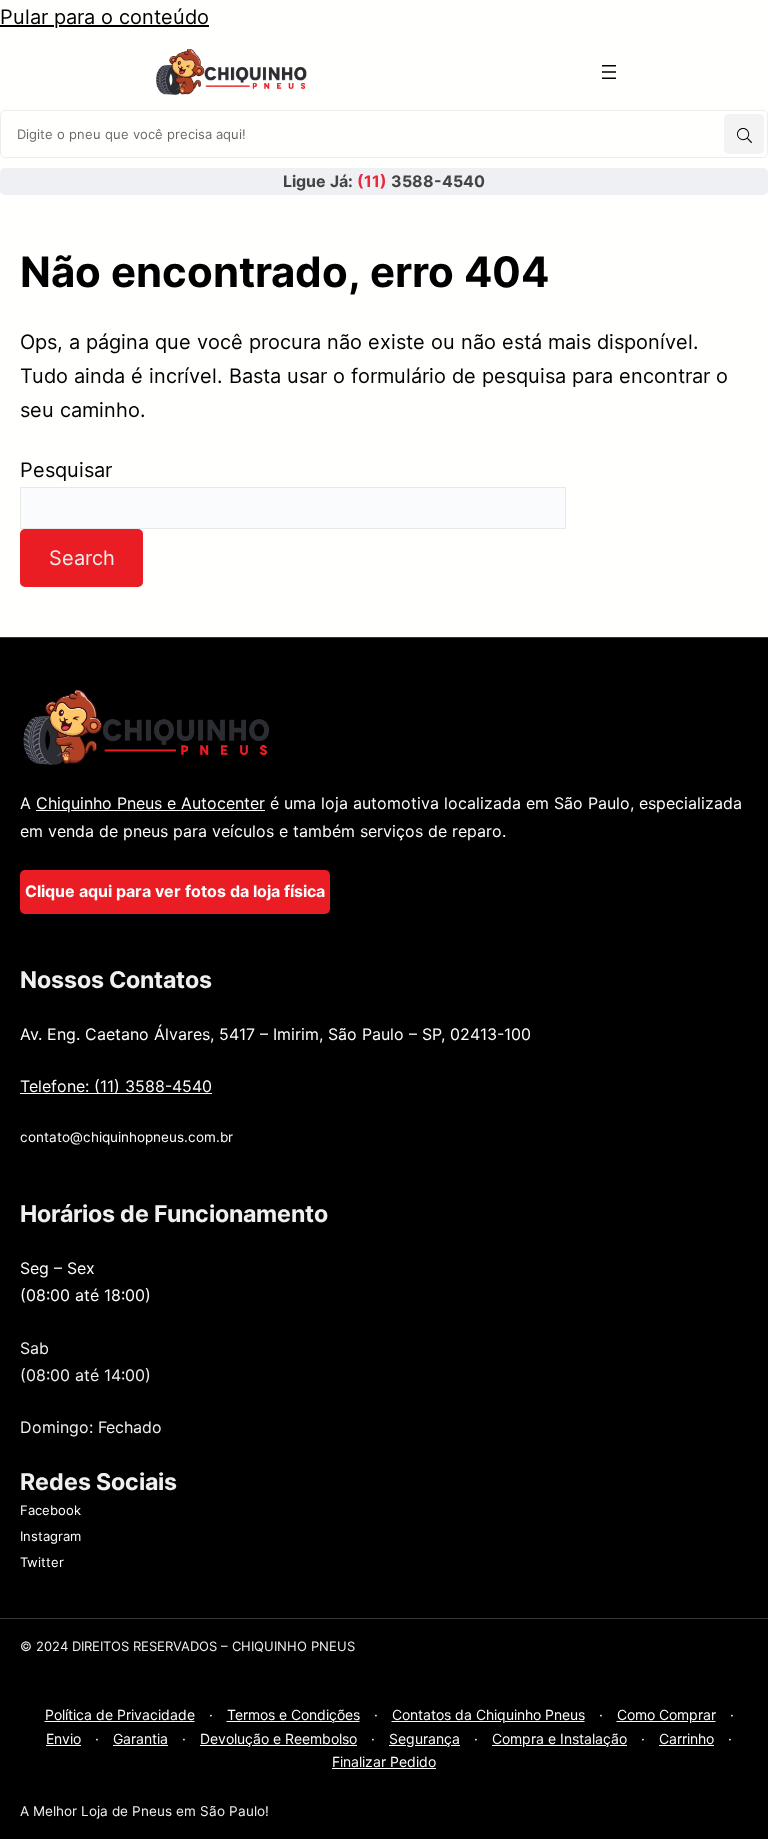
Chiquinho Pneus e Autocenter (150, 803)
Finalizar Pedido (384, 1761)
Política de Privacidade (120, 1714)
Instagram (50, 1536)
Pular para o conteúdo (104, 17)
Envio (63, 1738)
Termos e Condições (293, 1714)
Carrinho (686, 1738)
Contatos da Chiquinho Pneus (488, 1714)
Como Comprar (666, 1714)
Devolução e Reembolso (278, 1738)
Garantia (140, 1738)
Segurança (424, 1738)
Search (82, 558)
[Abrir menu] (609, 72)
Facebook (50, 1510)
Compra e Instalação (559, 1738)
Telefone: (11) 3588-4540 (116, 1086)
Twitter (42, 1562)
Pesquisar (66, 470)
